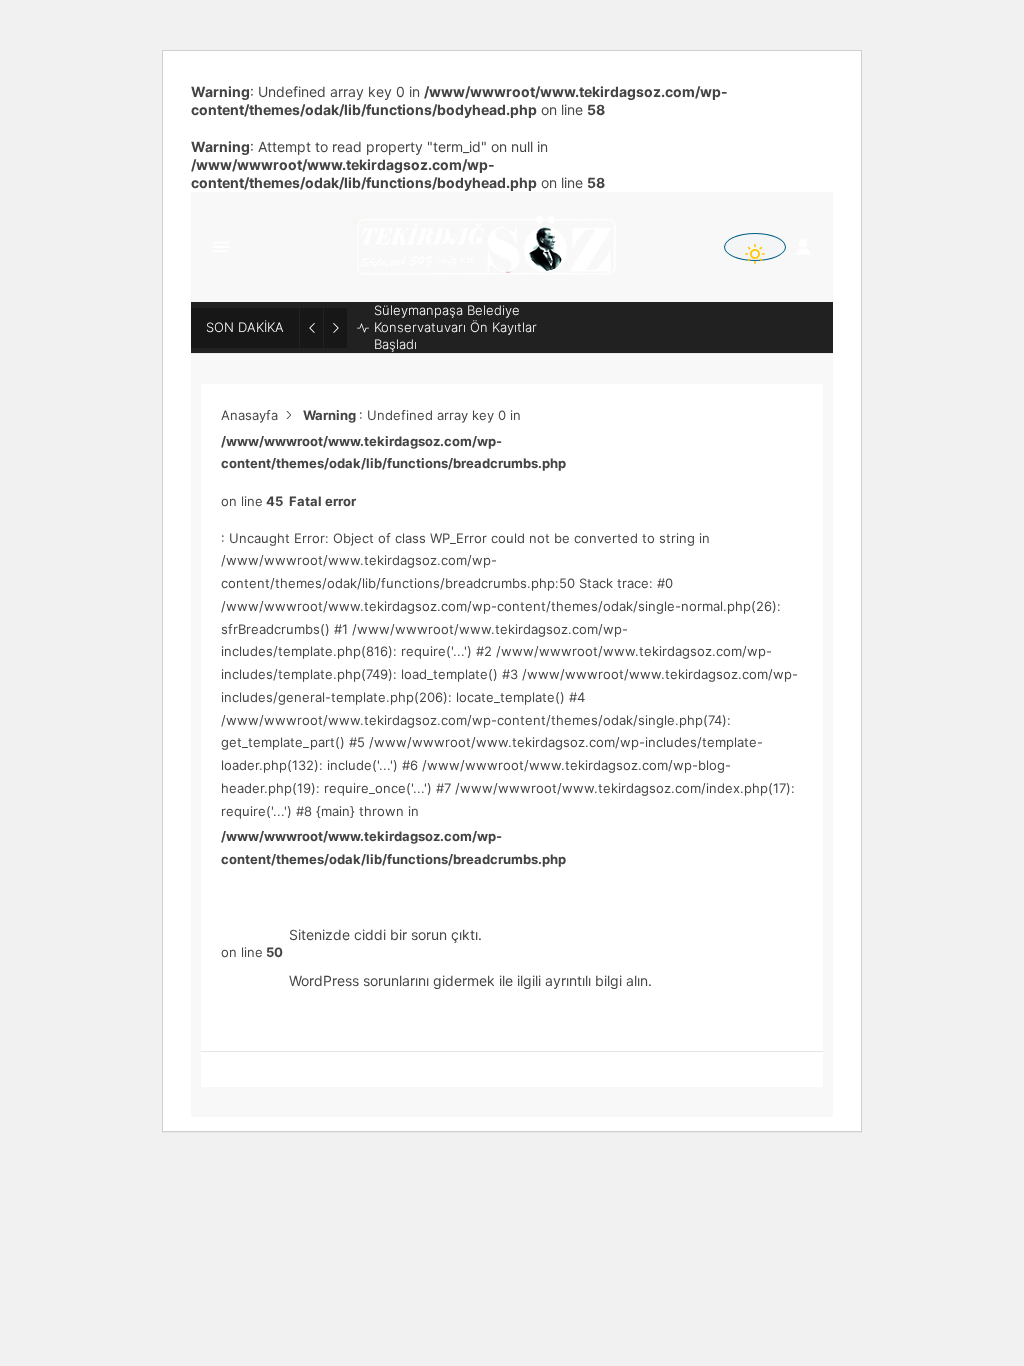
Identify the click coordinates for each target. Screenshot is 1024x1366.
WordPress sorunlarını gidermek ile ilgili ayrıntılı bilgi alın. (470, 980)
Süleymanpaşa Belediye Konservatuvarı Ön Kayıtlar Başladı (455, 327)
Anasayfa (249, 415)
